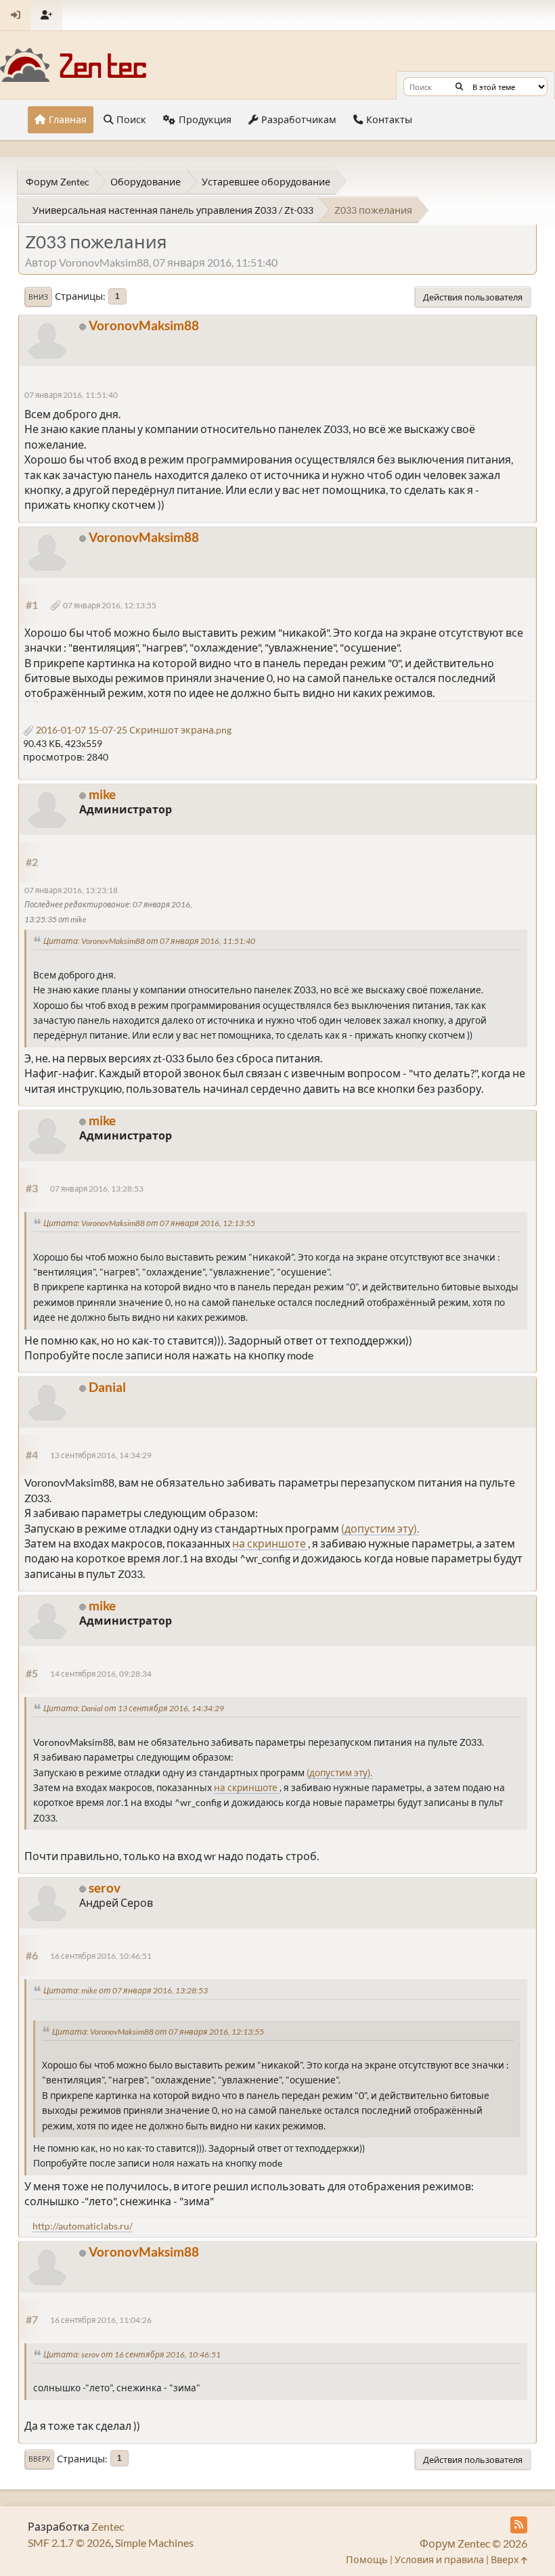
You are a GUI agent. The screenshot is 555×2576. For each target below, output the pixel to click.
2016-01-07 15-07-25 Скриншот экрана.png (133, 730)
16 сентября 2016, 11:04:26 (101, 2320)
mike (102, 794)
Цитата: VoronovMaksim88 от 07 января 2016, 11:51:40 (149, 941)
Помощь (367, 2559)
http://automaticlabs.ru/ (83, 2226)
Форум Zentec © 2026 (473, 2543)
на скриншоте (270, 1543)
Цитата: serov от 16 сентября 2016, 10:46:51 (132, 2354)
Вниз (38, 297)
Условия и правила (439, 2559)
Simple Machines (154, 2543)
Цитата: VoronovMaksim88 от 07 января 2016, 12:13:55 (149, 1223)
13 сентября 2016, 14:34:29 (101, 1455)
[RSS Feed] (519, 2525)
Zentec (108, 2526)
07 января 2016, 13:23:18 (71, 890)
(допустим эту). (380, 1528)
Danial (107, 1387)
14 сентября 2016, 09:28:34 (101, 1674)
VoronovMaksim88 (144, 325)
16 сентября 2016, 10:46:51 (101, 1956)
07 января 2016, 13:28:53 (97, 1189)
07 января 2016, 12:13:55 (110, 605)
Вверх (39, 2459)
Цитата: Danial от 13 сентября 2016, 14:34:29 (134, 1708)
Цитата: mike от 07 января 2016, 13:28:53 (126, 1990)
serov (105, 1888)
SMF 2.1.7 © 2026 (69, 2543)
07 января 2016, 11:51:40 (71, 395)
